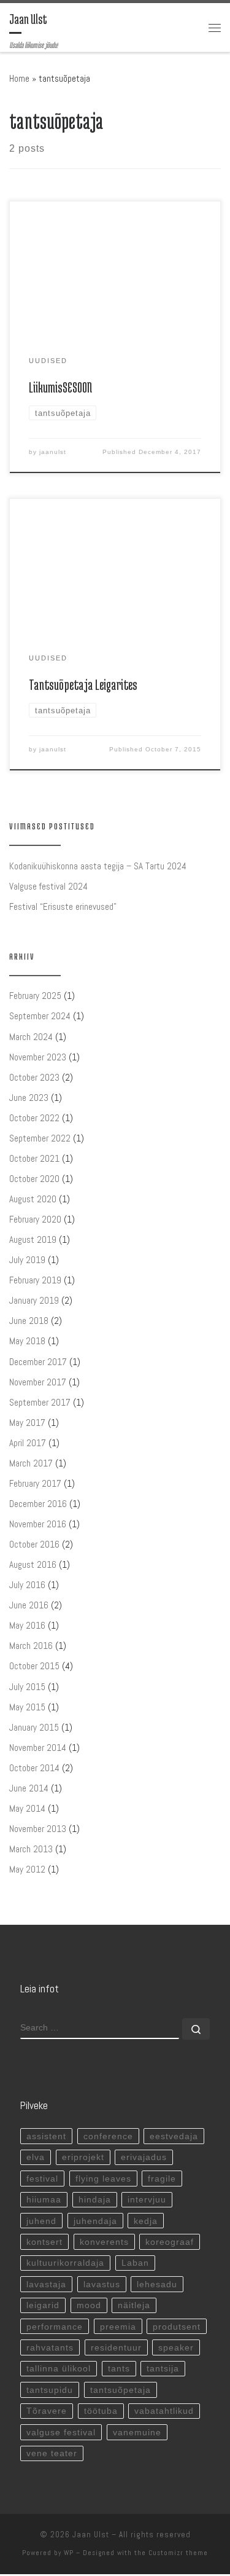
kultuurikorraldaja (65, 2263)
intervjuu (147, 2199)
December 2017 (38, 1362)
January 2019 (34, 1300)
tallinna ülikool (59, 2368)
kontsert (44, 2242)
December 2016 (38, 1504)
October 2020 (34, 1179)
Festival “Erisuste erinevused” (63, 906)
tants (119, 2368)
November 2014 (38, 1748)
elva (36, 2157)
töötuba (101, 2411)
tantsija (163, 2368)
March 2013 (31, 1849)
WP (69, 2553)
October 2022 (34, 1118)
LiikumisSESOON (60, 387)
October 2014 (34, 1768)
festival (42, 2179)
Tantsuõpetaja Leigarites (83, 685)
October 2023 (34, 1077)
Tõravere (47, 2411)
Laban (135, 2263)
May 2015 (27, 1707)
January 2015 (34, 1727)
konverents (104, 2242)
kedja (146, 2221)
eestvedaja (174, 2136)
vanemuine (137, 2432)
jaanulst (53, 452)
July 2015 (27, 1687)
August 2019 (33, 1239)
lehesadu (157, 2284)
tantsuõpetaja (121, 2390)
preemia (118, 2327)
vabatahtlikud (164, 2411)
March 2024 (31, 1037)
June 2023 (29, 1098)
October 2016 (34, 1544)
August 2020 (33, 1199)
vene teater (52, 2453)
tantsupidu (50, 2390)
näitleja (134, 2305)
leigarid (43, 2305)
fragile (162, 2179)
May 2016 (27, 1625)
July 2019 (27, 1260)
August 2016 (33, 1564)
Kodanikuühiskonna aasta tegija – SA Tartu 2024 (98, 866)
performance (55, 2327)
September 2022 (40, 1138)
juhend (41, 2221)
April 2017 (28, 1443)
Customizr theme (178, 2553)
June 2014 (29, 1788)
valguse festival (61, 2432)
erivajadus (144, 2157)
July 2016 (27, 1585)
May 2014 (27, 1808)
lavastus (102, 2284)
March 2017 (31, 1463)
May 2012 (27, 1869)
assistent (46, 2136)
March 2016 (31, 1646)
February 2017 (35, 1483)
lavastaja (46, 2284)
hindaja (95, 2199)
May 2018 (27, 1341)
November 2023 (38, 1057)
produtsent (177, 2327)
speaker (176, 2347)
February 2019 (35, 1280)
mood (89, 2305)
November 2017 (38, 1382)
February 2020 (35, 1219)
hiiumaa (44, 2199)
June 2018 (29, 1321)
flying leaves (103, 2179)
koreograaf (170, 2242)
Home (19, 78)
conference (108, 2136)
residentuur (116, 2347)
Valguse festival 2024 (48, 886)
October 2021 (34, 1158)
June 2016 (29, 1605)
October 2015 (34, 1666)
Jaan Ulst (91, 2535)
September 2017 (40, 1402)
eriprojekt (83, 2157)
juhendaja (95, 2221)
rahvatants (50, 2347)
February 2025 (35, 996)
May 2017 (27, 1423)
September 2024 (40, 1016)
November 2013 (38, 1829)
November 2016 (38, 1524)
